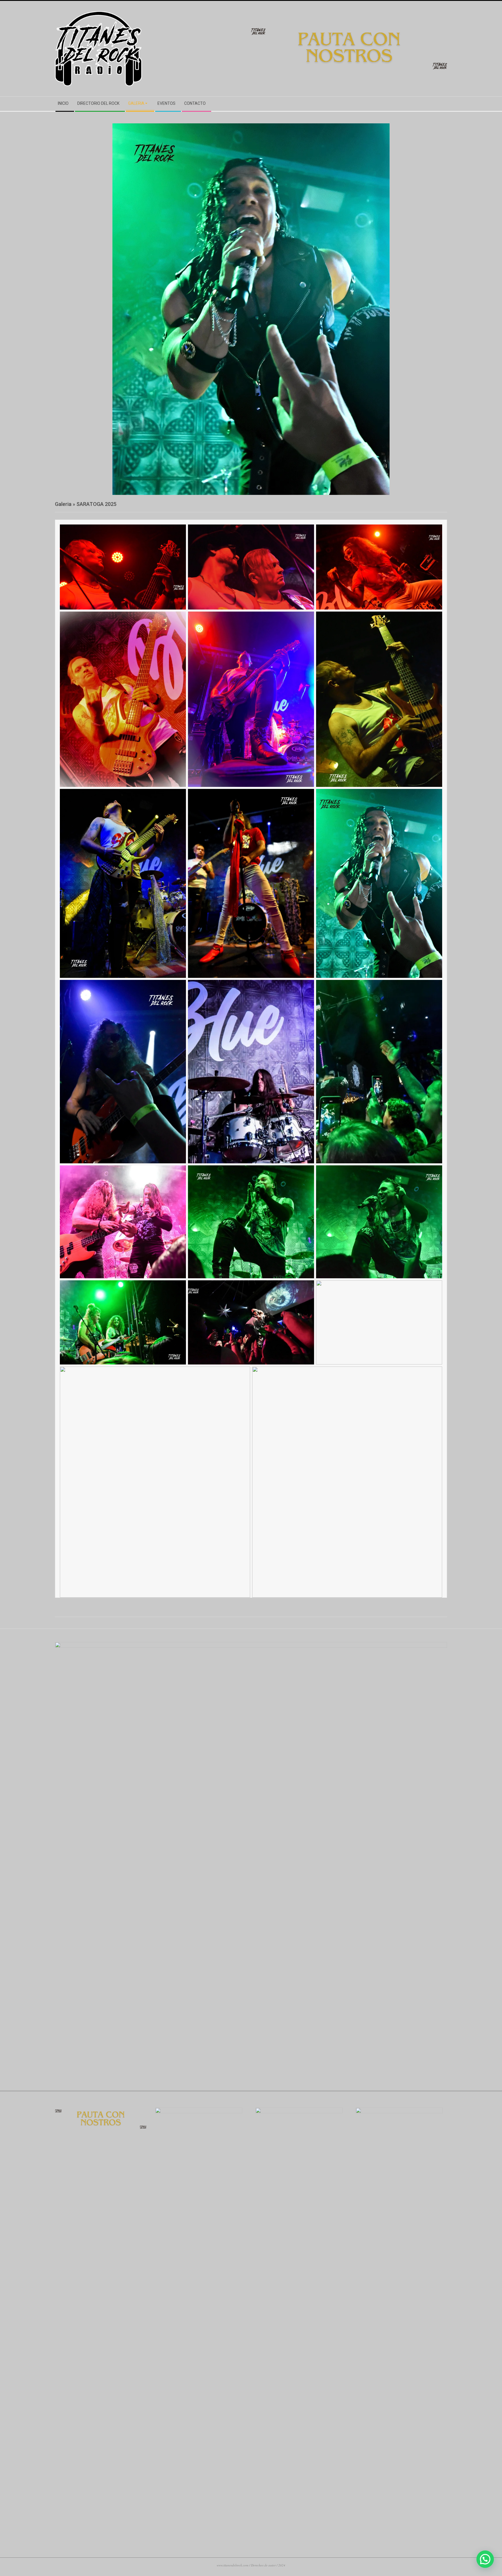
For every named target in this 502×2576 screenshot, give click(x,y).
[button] (485, 2559)
